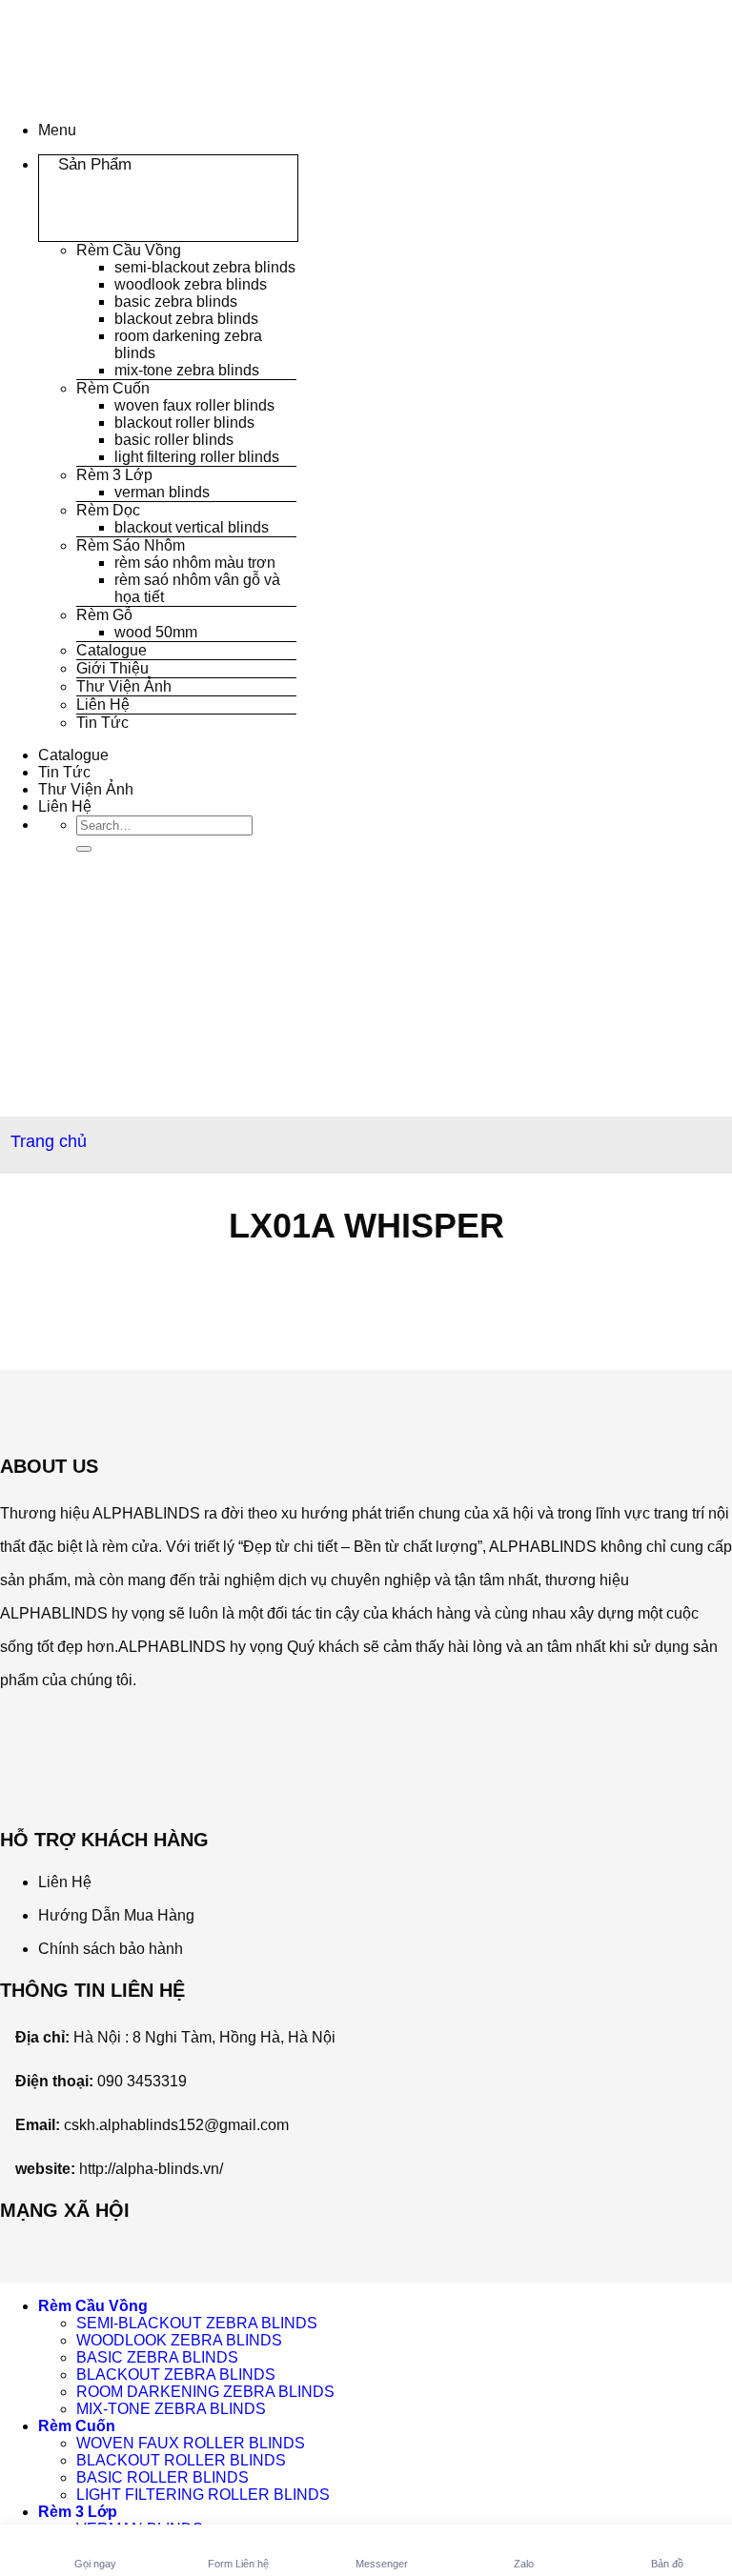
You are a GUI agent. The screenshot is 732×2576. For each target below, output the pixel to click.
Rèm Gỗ (104, 615)
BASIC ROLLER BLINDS (174, 440)
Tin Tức (102, 723)
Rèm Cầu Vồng (129, 250)
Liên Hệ (103, 704)
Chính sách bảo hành (111, 1949)
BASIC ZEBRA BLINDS (176, 302)
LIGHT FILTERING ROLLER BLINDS (197, 457)
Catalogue (112, 650)
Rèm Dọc (108, 510)
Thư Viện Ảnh (124, 686)
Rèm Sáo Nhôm (131, 545)
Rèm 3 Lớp (114, 475)
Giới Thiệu (112, 668)
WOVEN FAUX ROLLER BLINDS (194, 405)
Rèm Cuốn (113, 388)
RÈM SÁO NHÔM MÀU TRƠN (195, 563)
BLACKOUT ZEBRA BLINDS (186, 319)
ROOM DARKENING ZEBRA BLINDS (205, 2392)
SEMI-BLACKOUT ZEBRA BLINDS (205, 267)
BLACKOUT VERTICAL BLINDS (192, 527)
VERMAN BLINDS (162, 492)
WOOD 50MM (156, 632)
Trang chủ (49, 1141)
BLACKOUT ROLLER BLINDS (184, 423)
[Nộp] (84, 849)
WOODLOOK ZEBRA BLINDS (191, 284)
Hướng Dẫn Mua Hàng (116, 1915)
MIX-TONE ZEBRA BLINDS (187, 370)
